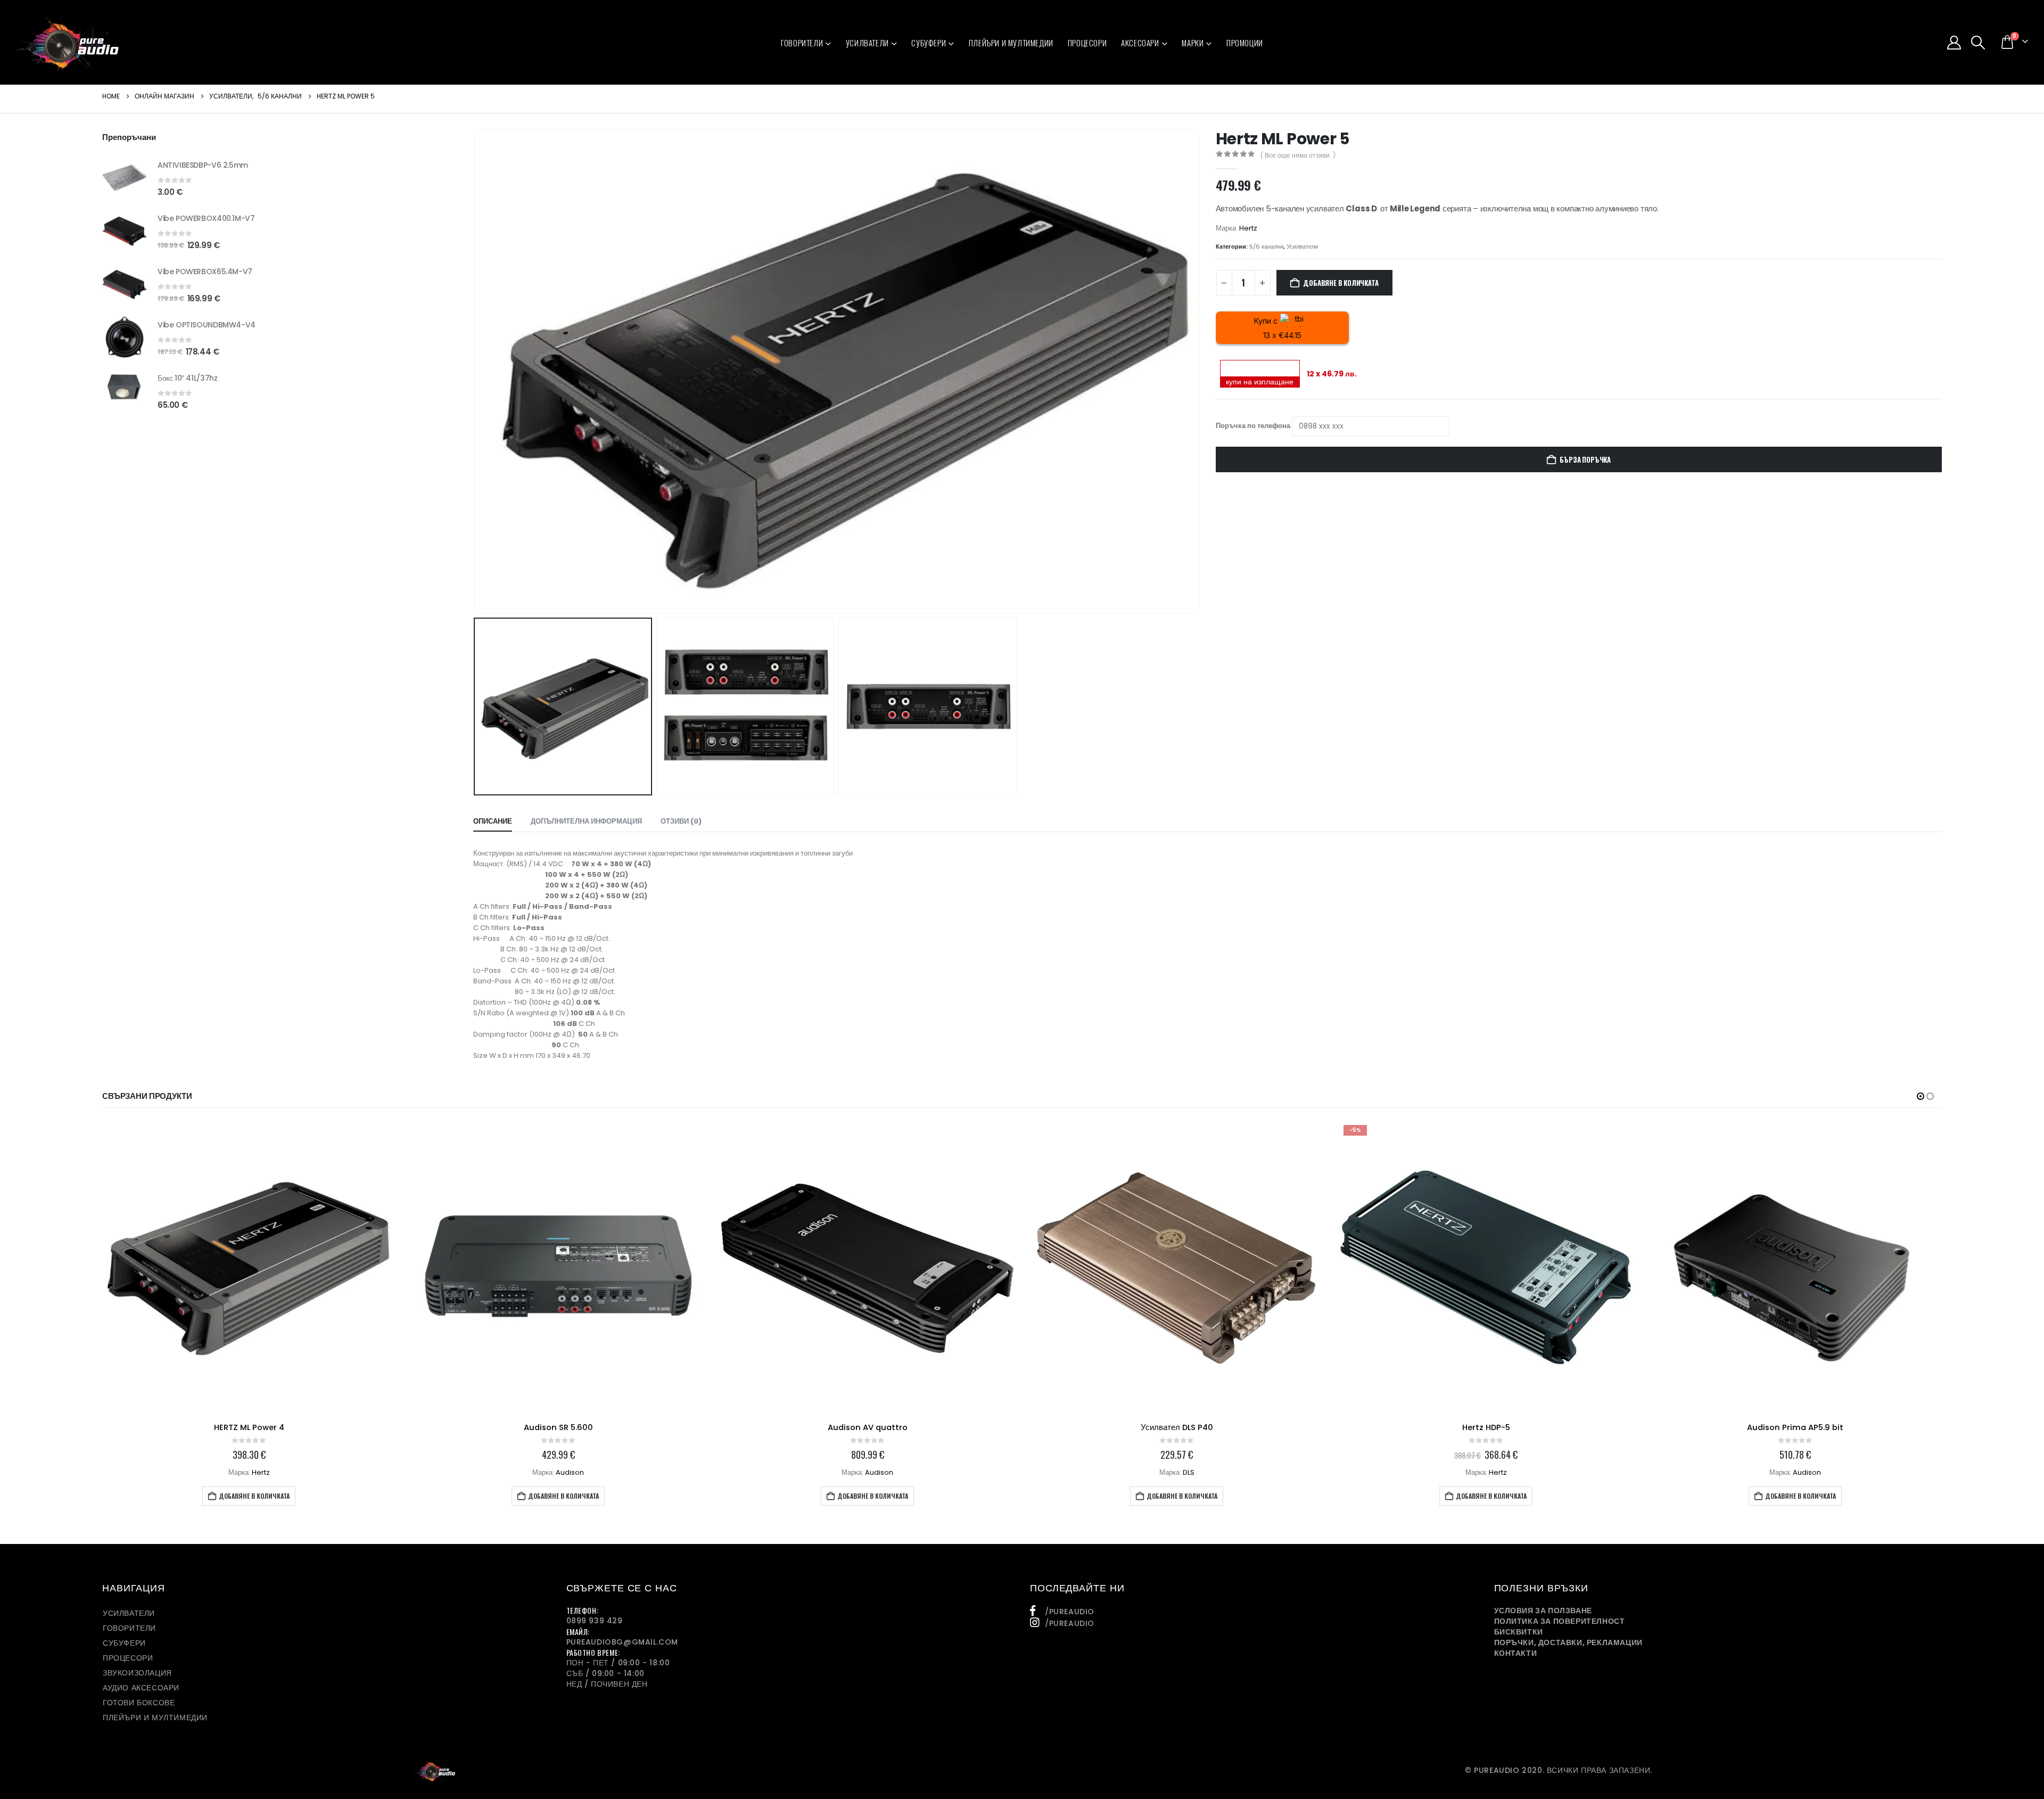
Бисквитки (1519, 1632)
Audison (261, 1472)
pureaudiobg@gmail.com (623, 1642)
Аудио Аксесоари (141, 1688)
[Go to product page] (125, 177)
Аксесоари (1140, 43)
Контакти (1516, 1653)
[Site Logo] (68, 42)
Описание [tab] (493, 821)
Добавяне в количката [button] (254, 1496)
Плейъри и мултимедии (1011, 43)
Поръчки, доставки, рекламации (1568, 1642)
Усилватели (867, 43)
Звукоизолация (137, 1673)
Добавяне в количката (1341, 283)
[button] (1978, 43)
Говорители (802, 43)
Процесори (1087, 43)
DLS (879, 1472)
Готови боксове (139, 1703)
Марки (1193, 43)
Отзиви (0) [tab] (681, 821)
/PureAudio (1070, 1612)
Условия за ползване (1543, 1611)
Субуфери (929, 43)
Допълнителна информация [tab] (586, 821)
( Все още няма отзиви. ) (1298, 155)
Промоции (1245, 43)
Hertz (1248, 228)
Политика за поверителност (1560, 1621)
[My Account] (1954, 43)
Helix (1807, 1472)
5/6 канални (1266, 247)
